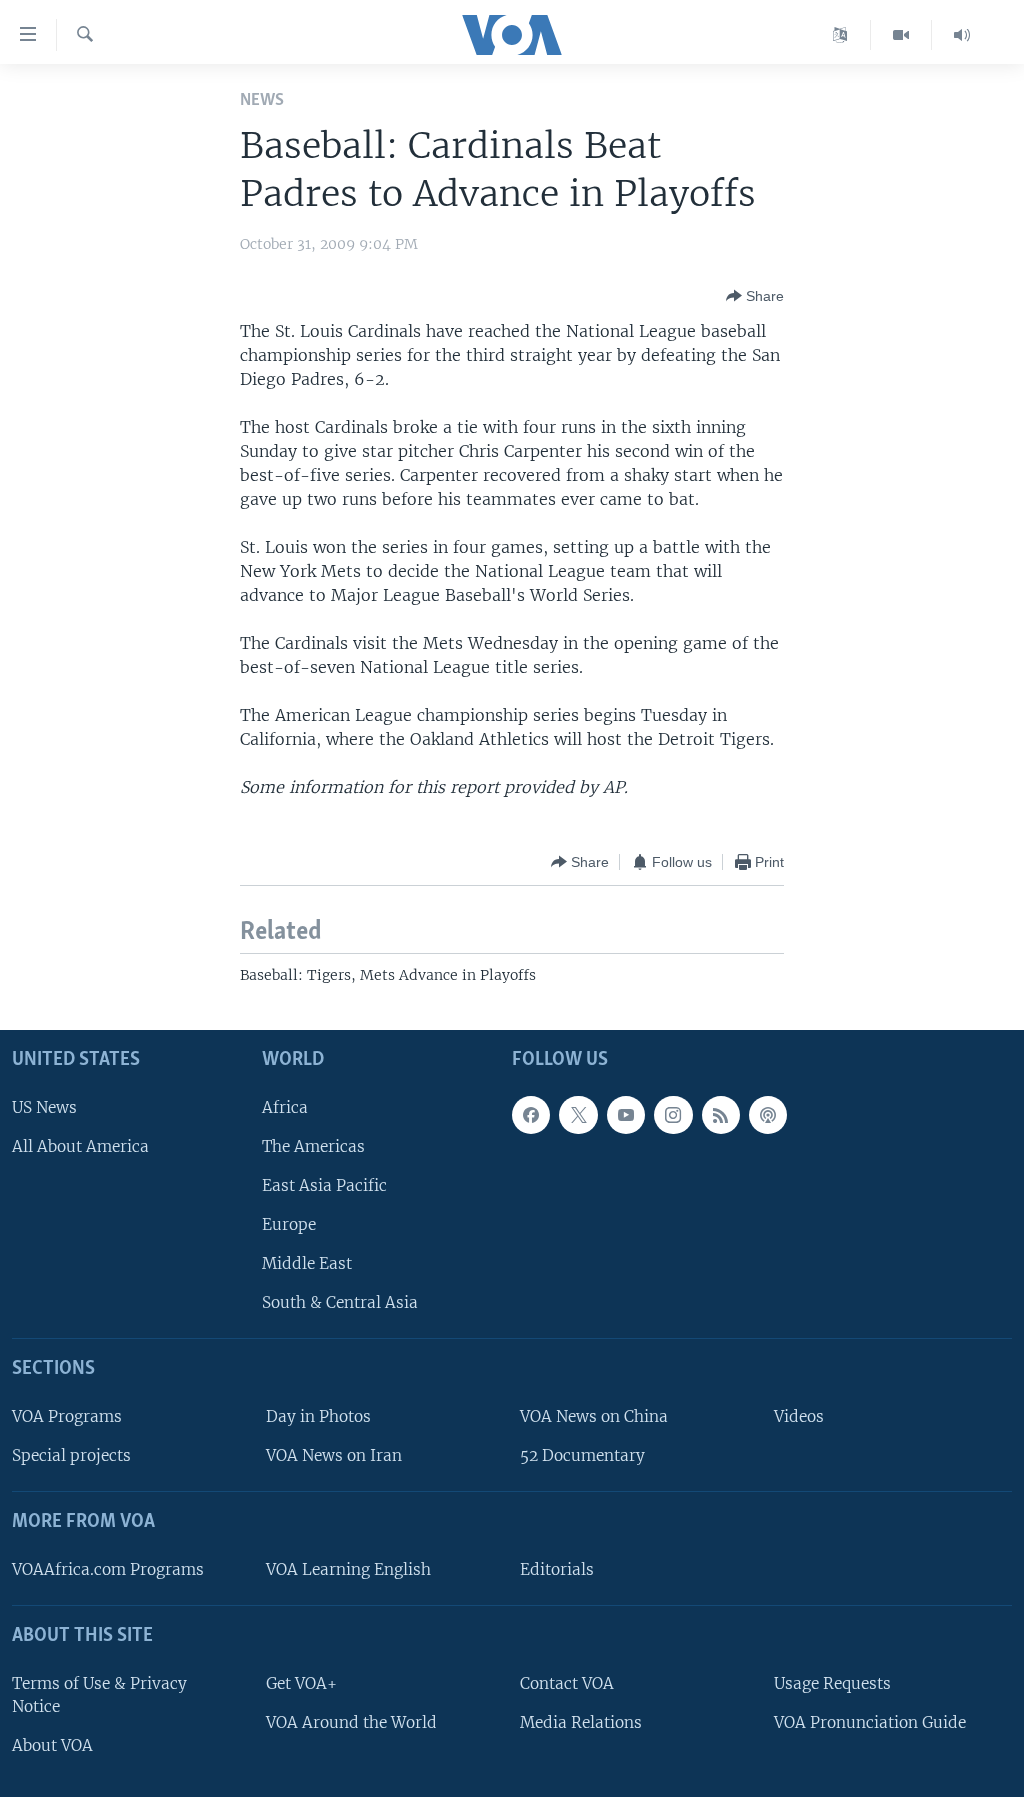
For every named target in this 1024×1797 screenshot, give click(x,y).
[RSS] (721, 1114)
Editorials (557, 1569)
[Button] (755, 296)
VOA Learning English (348, 1569)
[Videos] (901, 35)
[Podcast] (768, 1114)
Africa (285, 1106)
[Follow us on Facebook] (531, 1114)
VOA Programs (67, 1416)
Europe (289, 1224)
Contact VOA (567, 1682)
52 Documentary (582, 1455)
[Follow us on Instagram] (673, 1114)
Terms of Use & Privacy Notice (99, 1694)
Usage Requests (832, 1682)
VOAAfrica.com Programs (108, 1569)
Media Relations (581, 1721)
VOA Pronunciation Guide (870, 1721)
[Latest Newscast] (962, 35)
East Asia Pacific (324, 1184)
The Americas (313, 1145)
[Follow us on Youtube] (626, 1114)
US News (44, 1106)
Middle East (307, 1263)
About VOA (52, 1745)
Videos (799, 1416)
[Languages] (840, 35)
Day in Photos (318, 1416)
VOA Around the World (351, 1721)
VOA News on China (594, 1416)
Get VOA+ (301, 1682)
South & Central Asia (340, 1302)
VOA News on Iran (334, 1455)
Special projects (71, 1455)
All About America (80, 1145)
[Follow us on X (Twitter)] (578, 1114)
